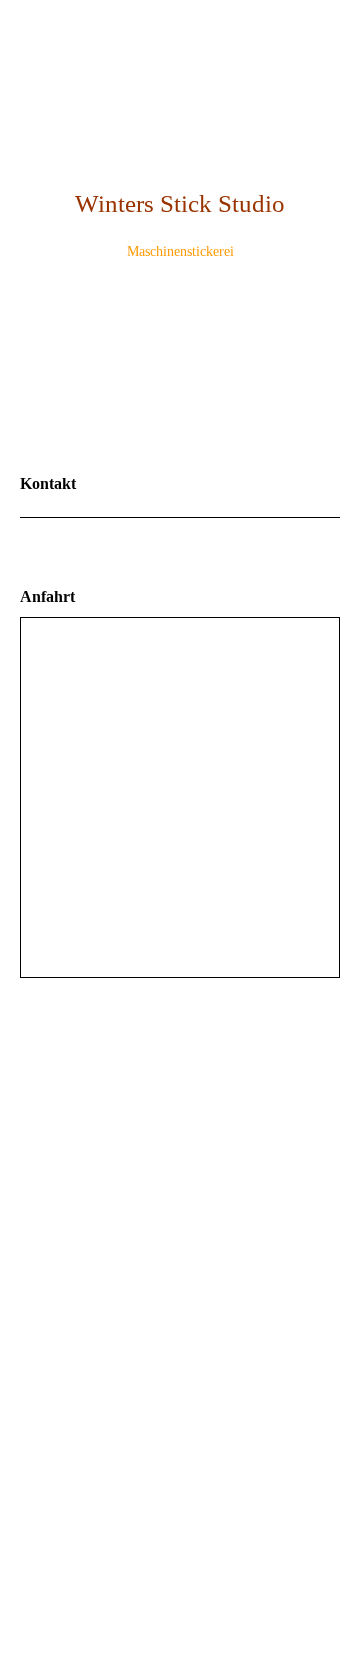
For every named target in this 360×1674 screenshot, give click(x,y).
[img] (180, 365)
